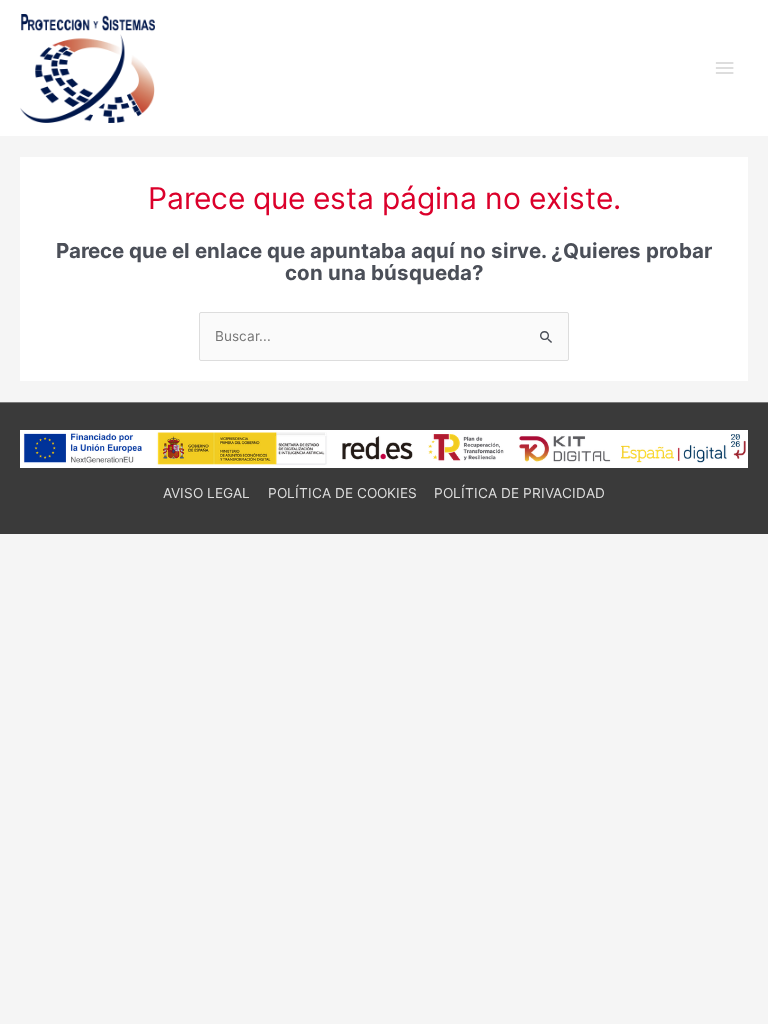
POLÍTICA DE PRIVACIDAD (519, 493)
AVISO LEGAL (206, 493)
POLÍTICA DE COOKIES (342, 493)
